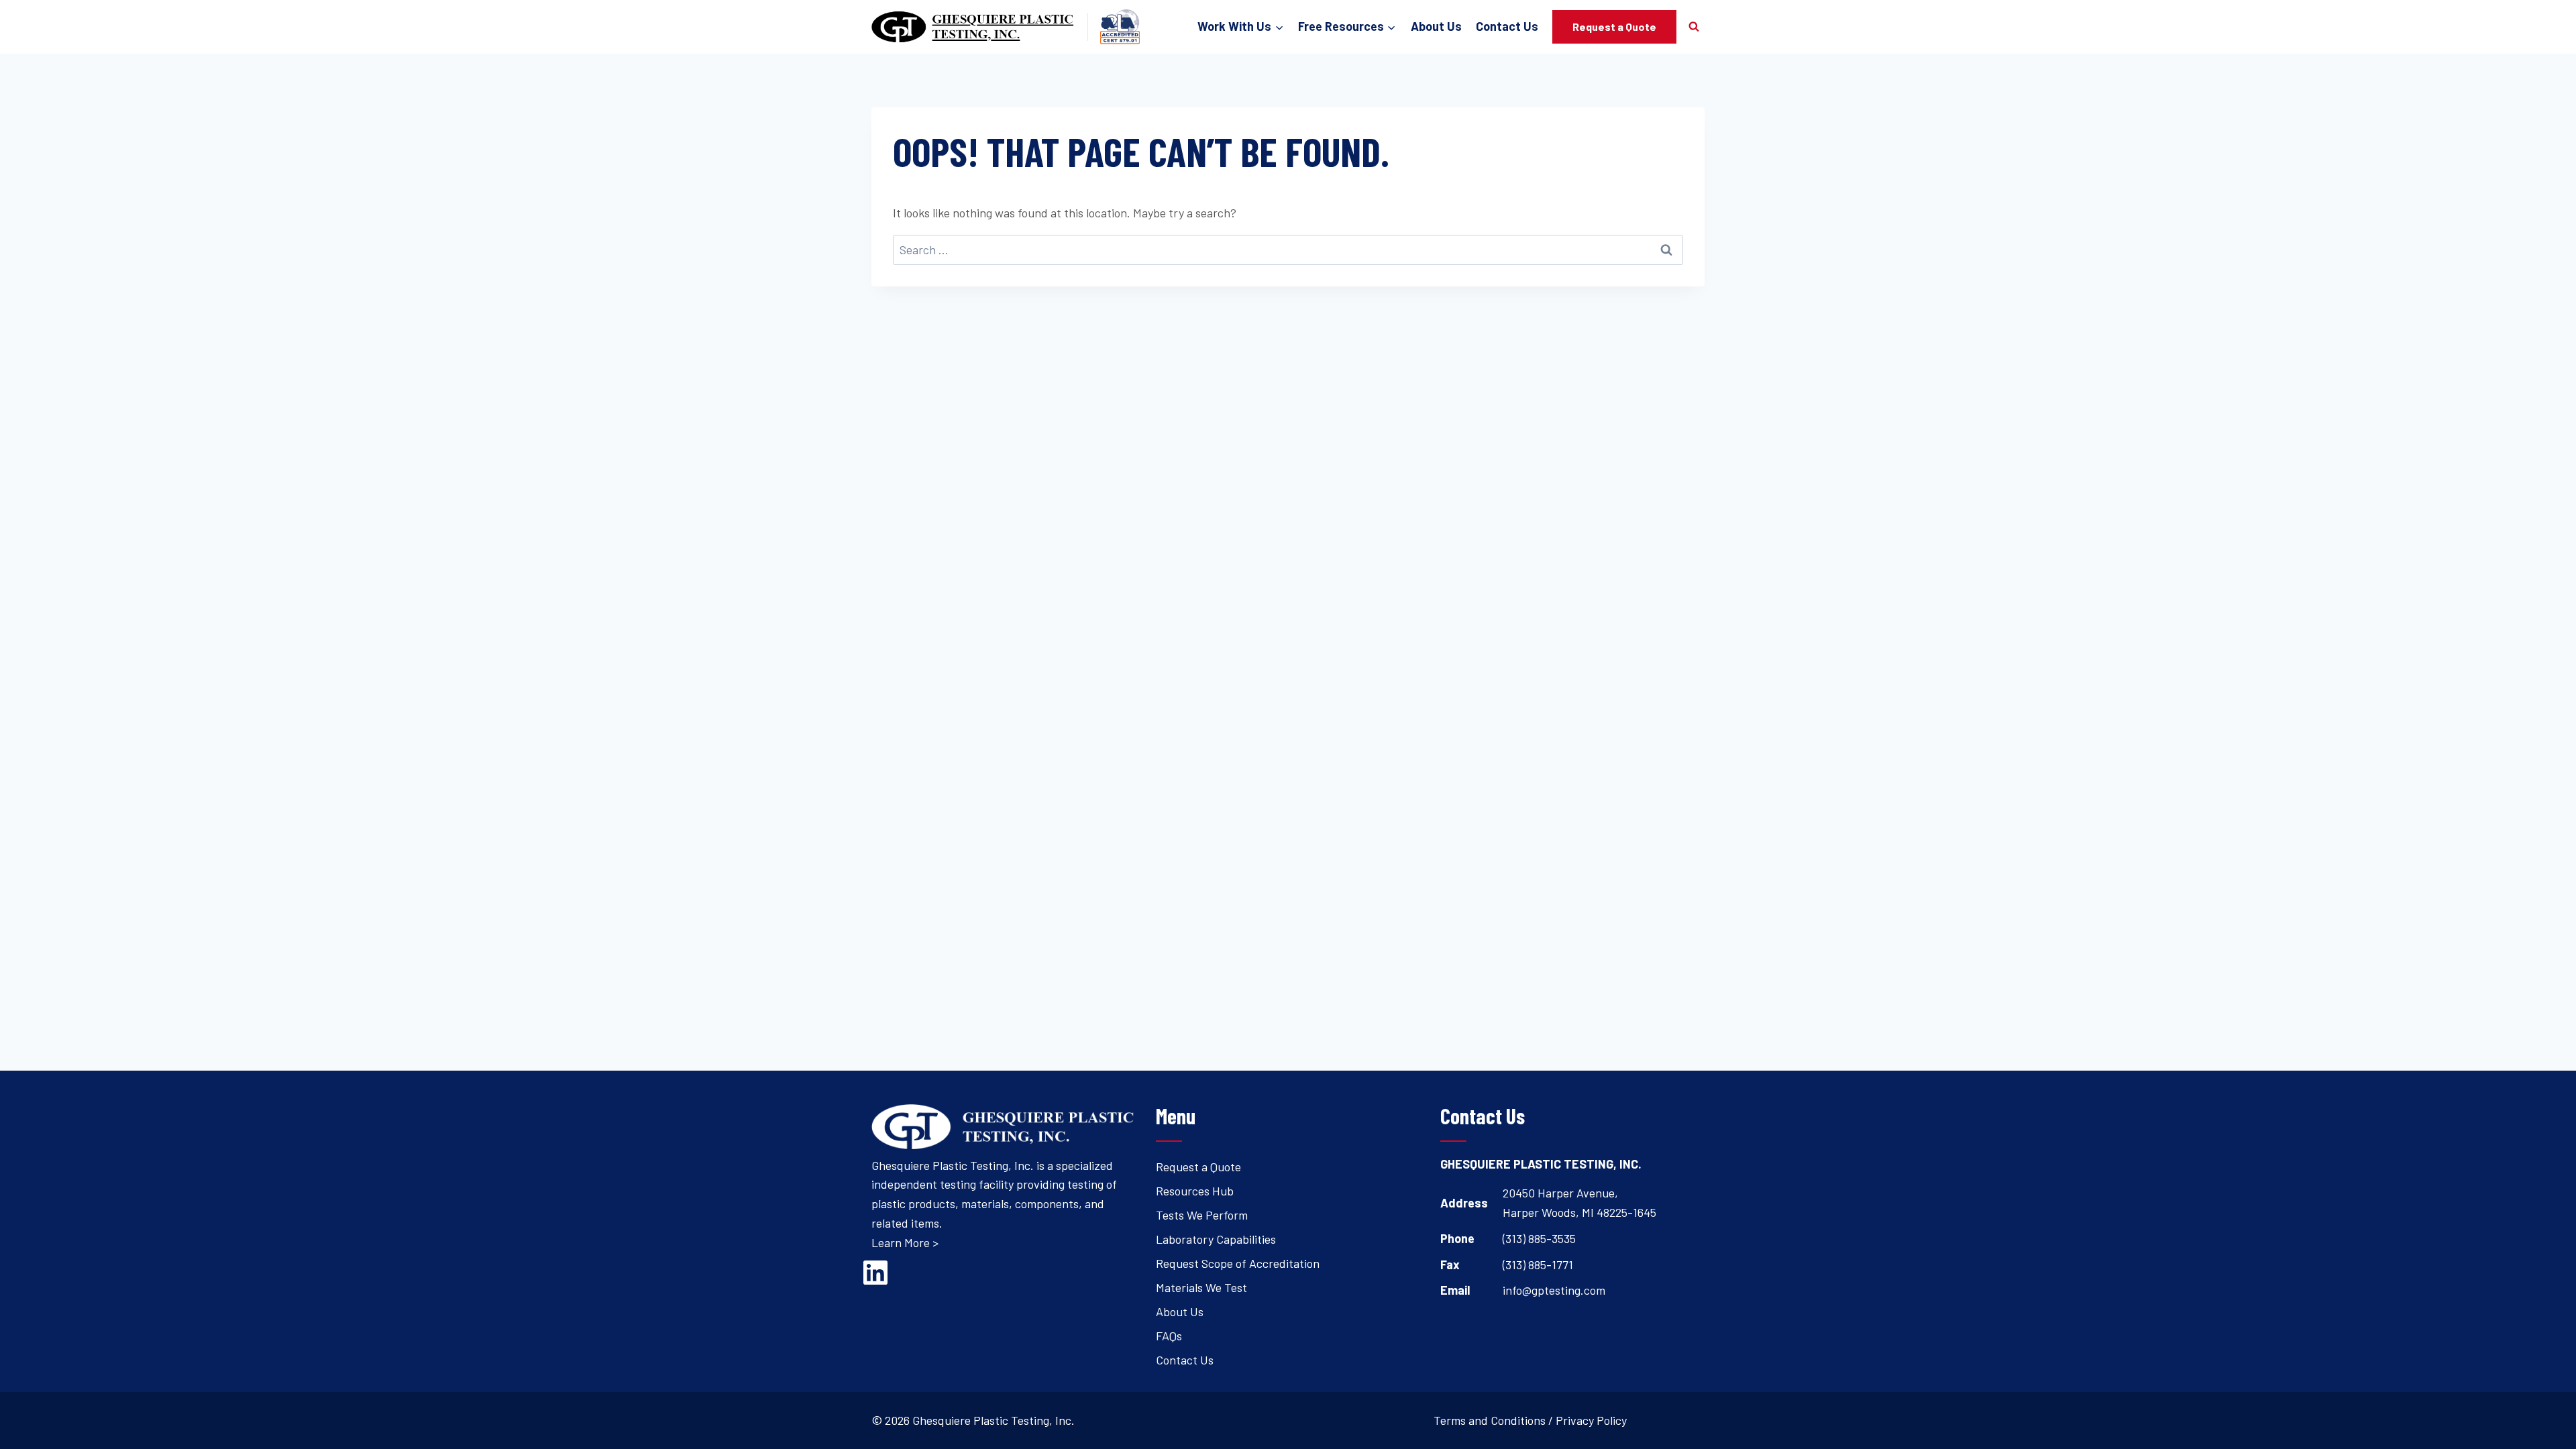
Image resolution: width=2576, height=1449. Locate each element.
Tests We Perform (1202, 1215)
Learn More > (905, 1242)
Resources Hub (1195, 1191)
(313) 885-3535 (1539, 1238)
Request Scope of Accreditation (1238, 1263)
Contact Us (1507, 26)
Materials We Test (1201, 1287)
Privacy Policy (1591, 1420)
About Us (1436, 26)
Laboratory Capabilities (1216, 1239)
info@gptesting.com (1554, 1290)
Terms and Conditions (1490, 1420)
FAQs (1169, 1336)
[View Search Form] (1694, 27)
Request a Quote (1614, 26)
